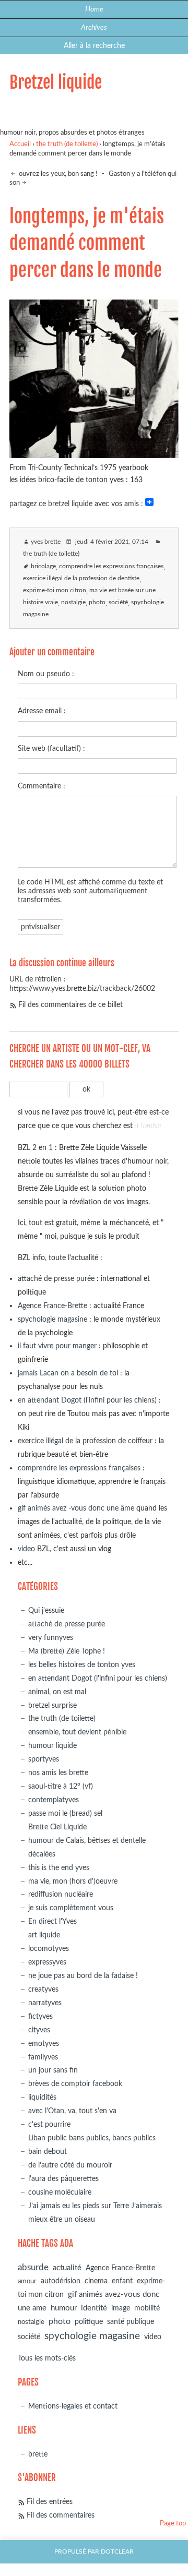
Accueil (20, 144)
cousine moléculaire (60, 2192)
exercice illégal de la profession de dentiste (81, 578)
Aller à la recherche (94, 46)
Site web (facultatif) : (51, 748)
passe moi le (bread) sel (65, 1813)
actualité (67, 2268)
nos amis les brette (58, 1773)
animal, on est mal (57, 1692)
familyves (43, 2057)
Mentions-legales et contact (73, 2406)
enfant (122, 2281)
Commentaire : (42, 786)
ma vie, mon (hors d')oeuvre (73, 1881)
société (118, 602)
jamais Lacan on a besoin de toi (68, 1373)
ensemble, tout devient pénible (77, 1732)
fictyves (40, 2016)
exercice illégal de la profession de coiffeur (85, 1441)
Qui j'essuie (46, 1610)
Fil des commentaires (61, 2515)
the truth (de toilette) (67, 144)
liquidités (42, 2097)
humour (64, 2308)
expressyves (47, 1962)
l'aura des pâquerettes (63, 2179)
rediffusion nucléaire (61, 1894)
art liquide (44, 1935)
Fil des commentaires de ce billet (70, 1005)
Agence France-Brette (52, 1306)
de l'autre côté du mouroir (70, 2165)
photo (97, 602)
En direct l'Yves (52, 1921)
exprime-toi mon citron (55, 590)
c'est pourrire (49, 2124)
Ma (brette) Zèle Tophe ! (67, 1651)
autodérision (61, 2281)
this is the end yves (59, 1868)
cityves (39, 2030)
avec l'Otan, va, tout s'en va (72, 2111)
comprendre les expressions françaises (111, 566)
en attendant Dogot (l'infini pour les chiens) (87, 1400)
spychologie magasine (52, 1319)
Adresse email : (42, 711)
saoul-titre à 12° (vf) (61, 1786)
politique (89, 2322)
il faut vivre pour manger (57, 1346)
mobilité (147, 2308)
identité (94, 2308)
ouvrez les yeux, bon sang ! (57, 174)
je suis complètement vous (71, 1908)
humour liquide (52, 1746)
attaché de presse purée (56, 1279)
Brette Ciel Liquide (57, 1827)
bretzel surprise (52, 1705)
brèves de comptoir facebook (75, 2084)
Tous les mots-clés (47, 2358)
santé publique (131, 2322)
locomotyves (49, 1949)
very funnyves (51, 1638)
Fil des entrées (50, 2502)
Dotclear (117, 2552)
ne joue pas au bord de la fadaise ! (83, 1976)
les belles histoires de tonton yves (82, 1665)
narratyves (45, 2003)
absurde (33, 2267)
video (26, 1549)
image (121, 2308)
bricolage (43, 566)
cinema (96, 2281)
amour (27, 2281)
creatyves (43, 1989)
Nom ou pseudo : (46, 674)
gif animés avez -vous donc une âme (76, 1508)
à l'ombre (148, 1126)
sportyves (44, 1759)
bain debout (48, 2152)
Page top (173, 2524)
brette (38, 2454)
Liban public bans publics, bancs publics (92, 2138)
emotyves (44, 2044)
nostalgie (73, 602)
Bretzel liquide (56, 82)
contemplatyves (54, 1800)
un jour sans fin (53, 2070)
